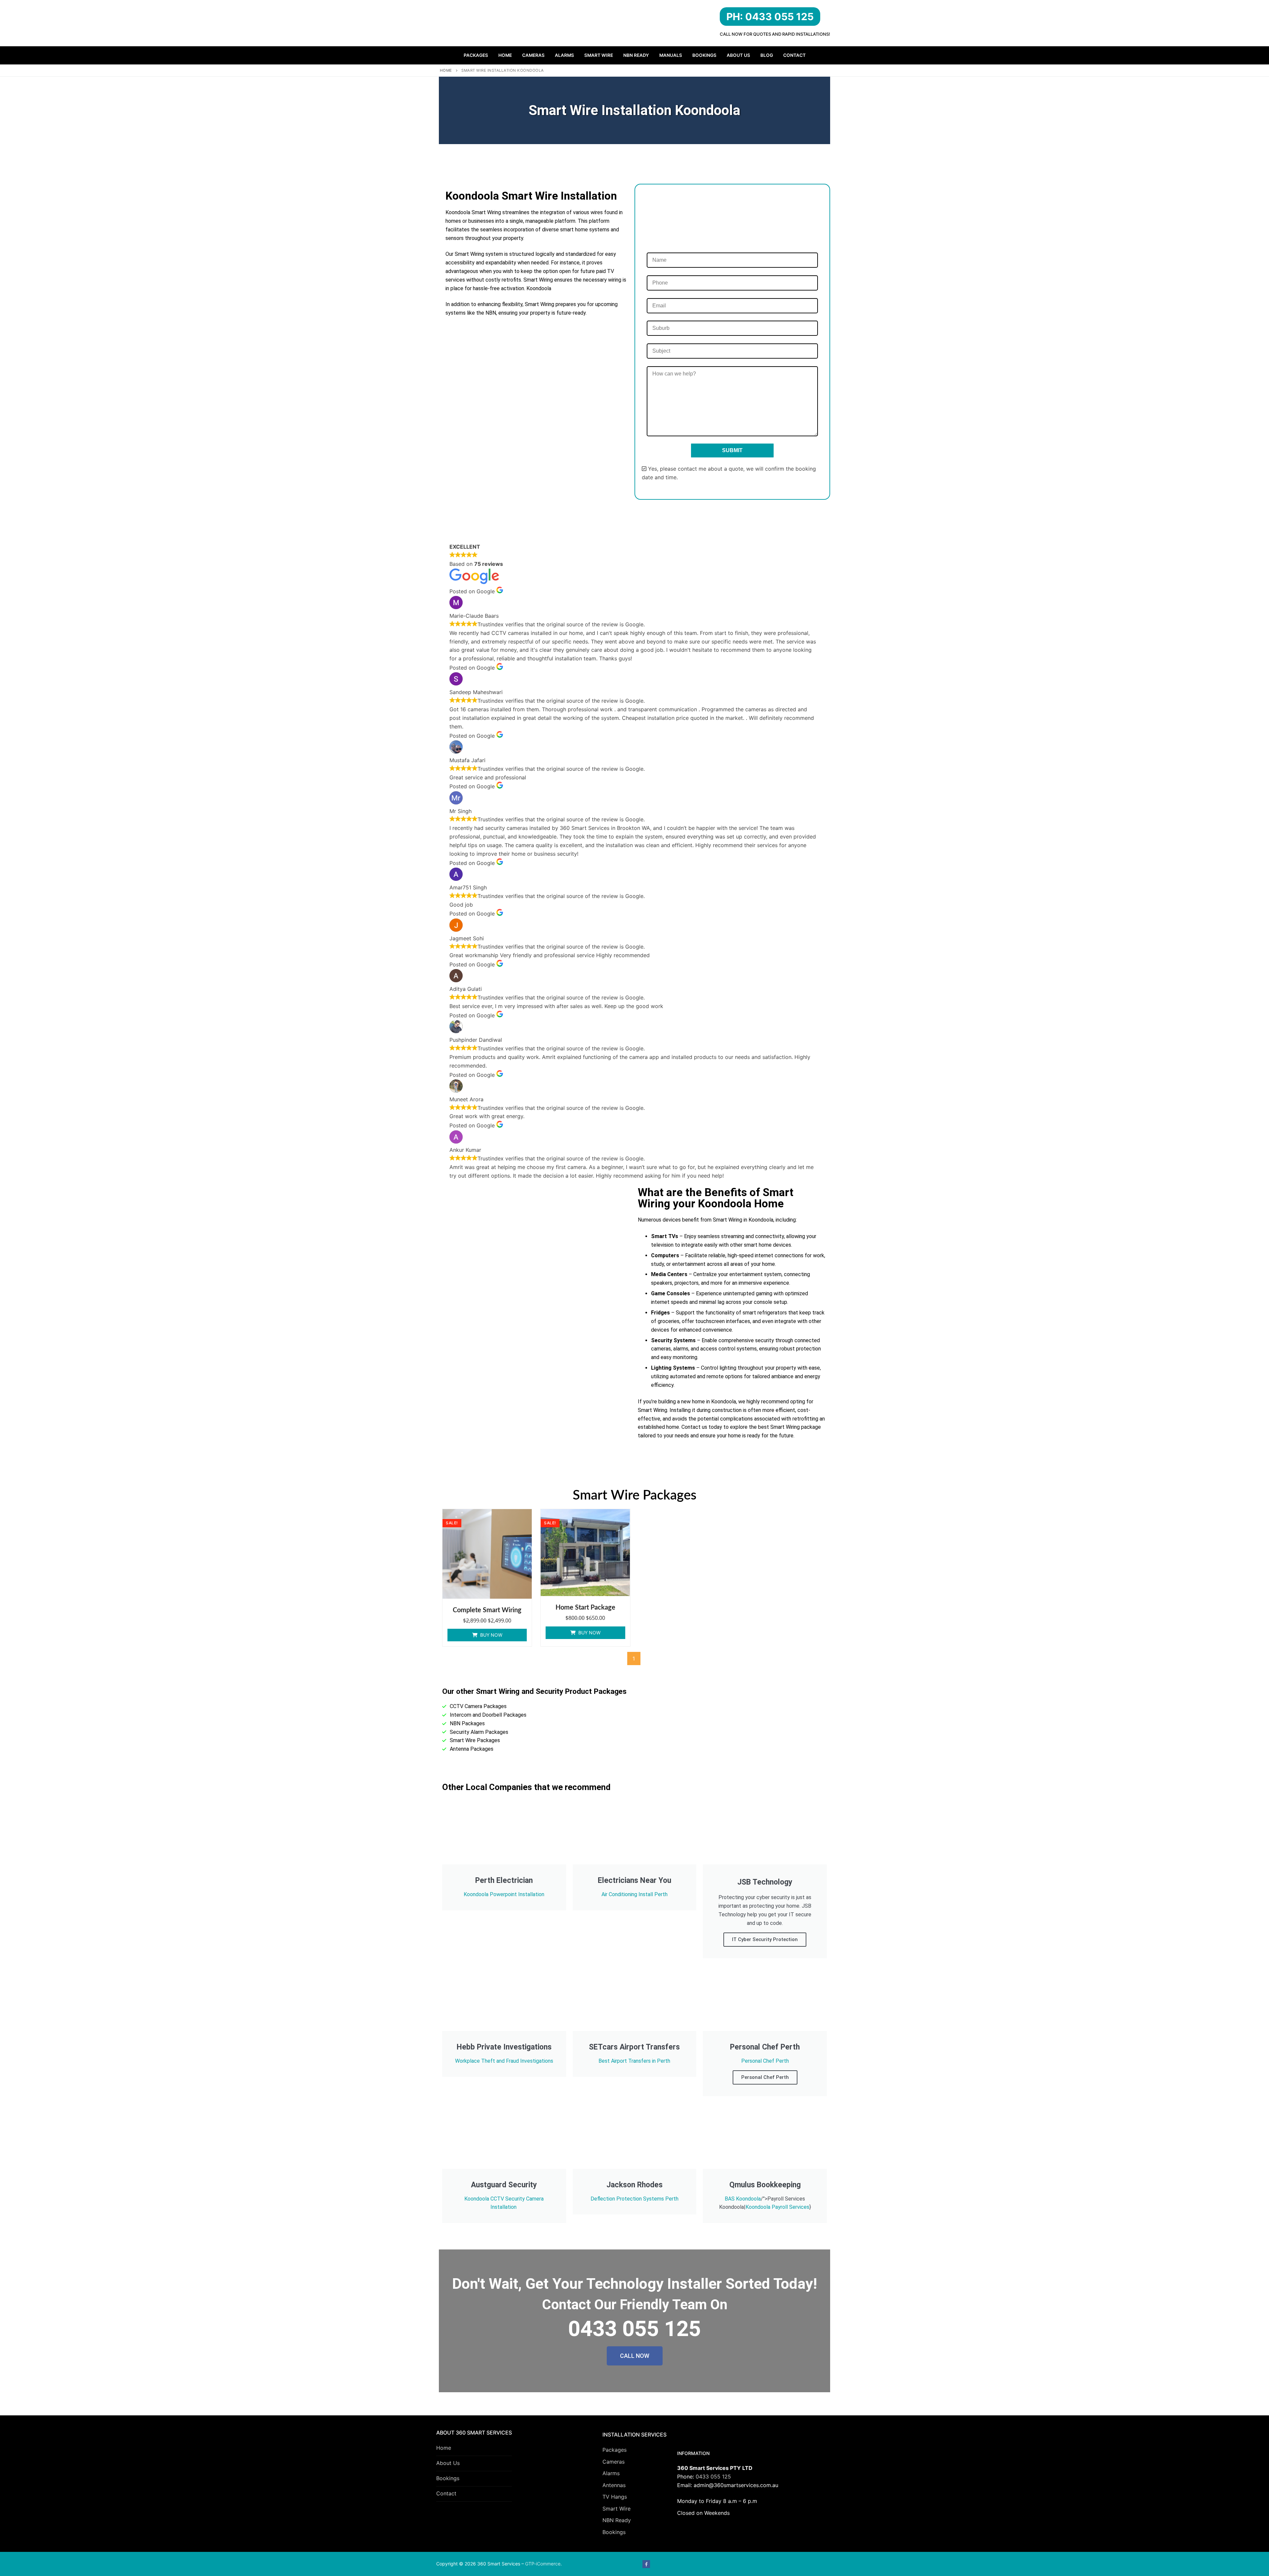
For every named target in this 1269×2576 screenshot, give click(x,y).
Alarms (611, 2473)
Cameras (614, 2462)
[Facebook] (646, 2564)
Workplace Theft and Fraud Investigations (504, 2061)
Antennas (614, 2485)
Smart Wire (616, 2509)
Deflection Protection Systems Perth (634, 2199)
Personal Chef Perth (765, 2061)
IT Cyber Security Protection (765, 1939)
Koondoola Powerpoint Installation (504, 1894)
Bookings (448, 2478)
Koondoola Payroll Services (777, 2207)
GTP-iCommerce (543, 2564)
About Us (448, 2463)
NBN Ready (617, 2520)
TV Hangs (615, 2497)
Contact (446, 2493)
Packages (615, 2450)
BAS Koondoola (743, 2199)
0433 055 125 (713, 2477)
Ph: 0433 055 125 (770, 17)
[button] (487, 1635)
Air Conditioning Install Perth (634, 1894)
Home (446, 70)
